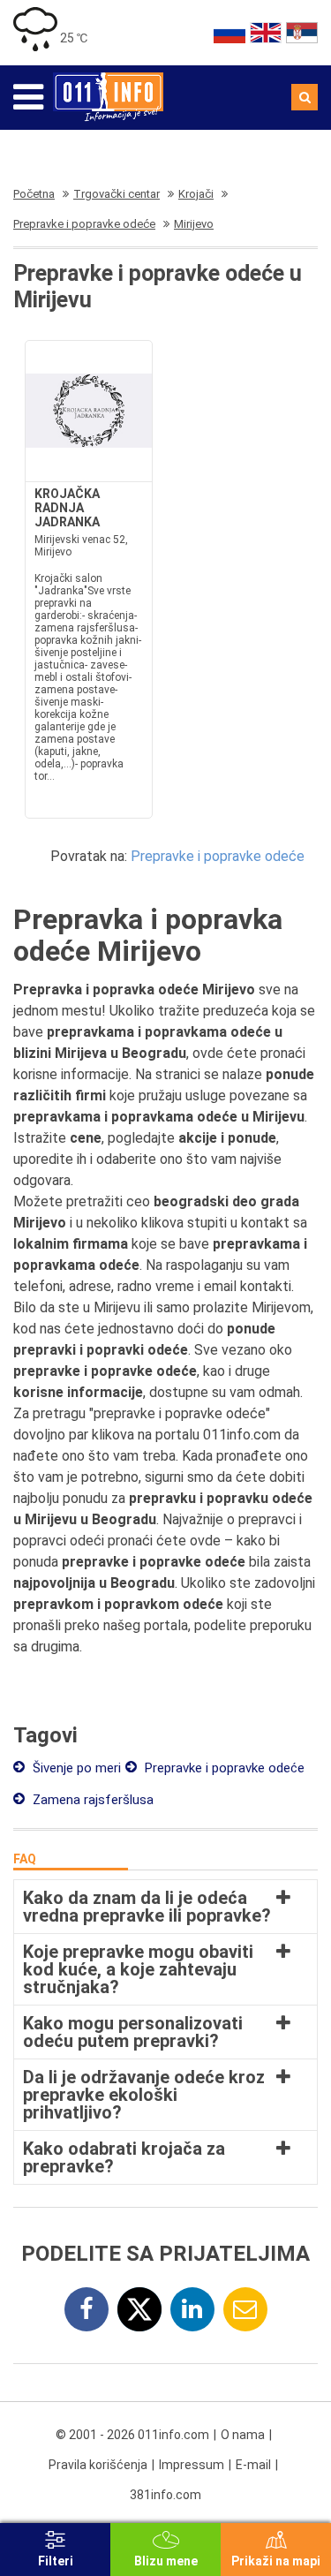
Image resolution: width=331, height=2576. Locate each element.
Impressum (192, 2465)
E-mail (253, 2465)
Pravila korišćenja (98, 2465)
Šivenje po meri (75, 1768)
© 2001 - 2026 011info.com (132, 2435)
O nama (243, 2435)
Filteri (56, 2561)
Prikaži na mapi (276, 2561)
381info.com (165, 2495)
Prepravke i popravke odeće (218, 856)
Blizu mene (166, 2561)
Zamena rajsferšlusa (91, 1800)
